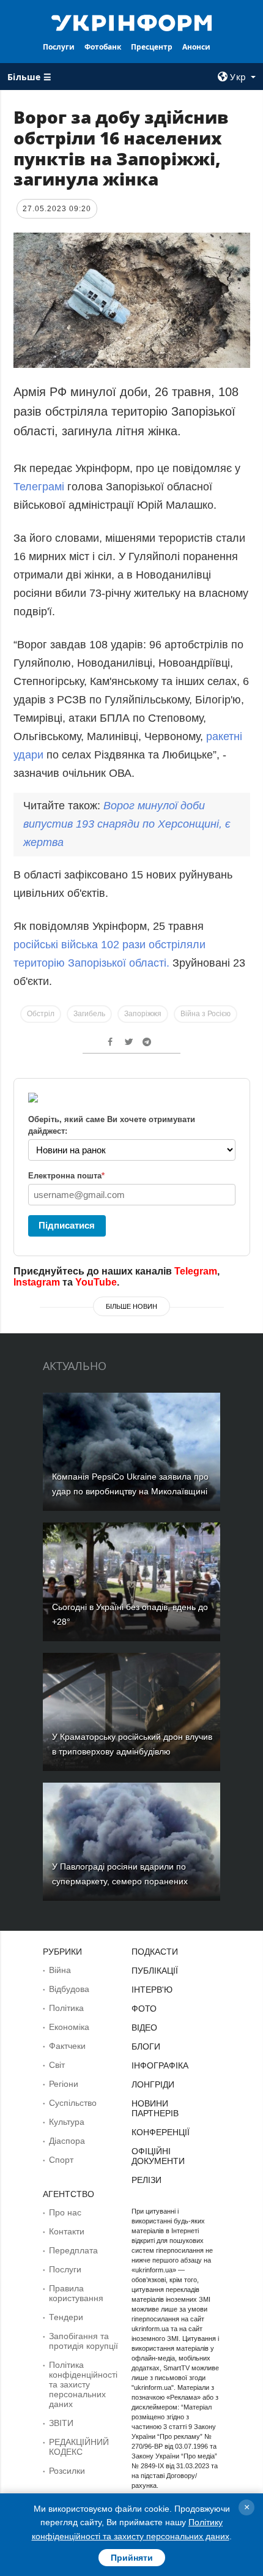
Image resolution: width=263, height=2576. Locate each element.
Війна (60, 1970)
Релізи (146, 2180)
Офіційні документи (158, 2156)
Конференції (161, 2132)
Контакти (67, 2231)
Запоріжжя (143, 1014)
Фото (144, 2009)
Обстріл (41, 1014)
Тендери (66, 2317)
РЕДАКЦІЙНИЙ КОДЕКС (79, 2447)
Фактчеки (67, 2046)
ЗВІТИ (61, 2423)
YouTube (96, 1282)
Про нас (65, 2212)
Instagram (37, 1282)
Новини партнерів (155, 2108)
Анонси (196, 47)
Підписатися (67, 1225)
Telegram (196, 1271)
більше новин (131, 1306)
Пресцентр (152, 47)
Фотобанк (103, 47)
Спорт (61, 2160)
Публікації (155, 1971)
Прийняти (132, 2558)
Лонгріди (153, 2084)
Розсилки (67, 2471)
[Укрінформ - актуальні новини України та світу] (132, 22)
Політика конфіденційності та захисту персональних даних (83, 2384)
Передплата (73, 2250)
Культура (67, 2122)
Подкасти (155, 1952)
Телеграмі (40, 487)
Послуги (59, 47)
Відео (144, 2027)
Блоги (146, 2046)
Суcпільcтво (73, 2103)
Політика (66, 2008)
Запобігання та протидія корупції (83, 2341)
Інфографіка (160, 2065)
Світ (57, 2065)
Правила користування (76, 2293)
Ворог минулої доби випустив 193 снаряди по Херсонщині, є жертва (127, 824)
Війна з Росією (206, 1014)
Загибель (89, 1014)
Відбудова (69, 1989)
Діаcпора (67, 2141)
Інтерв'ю (152, 1990)
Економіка (69, 2027)
